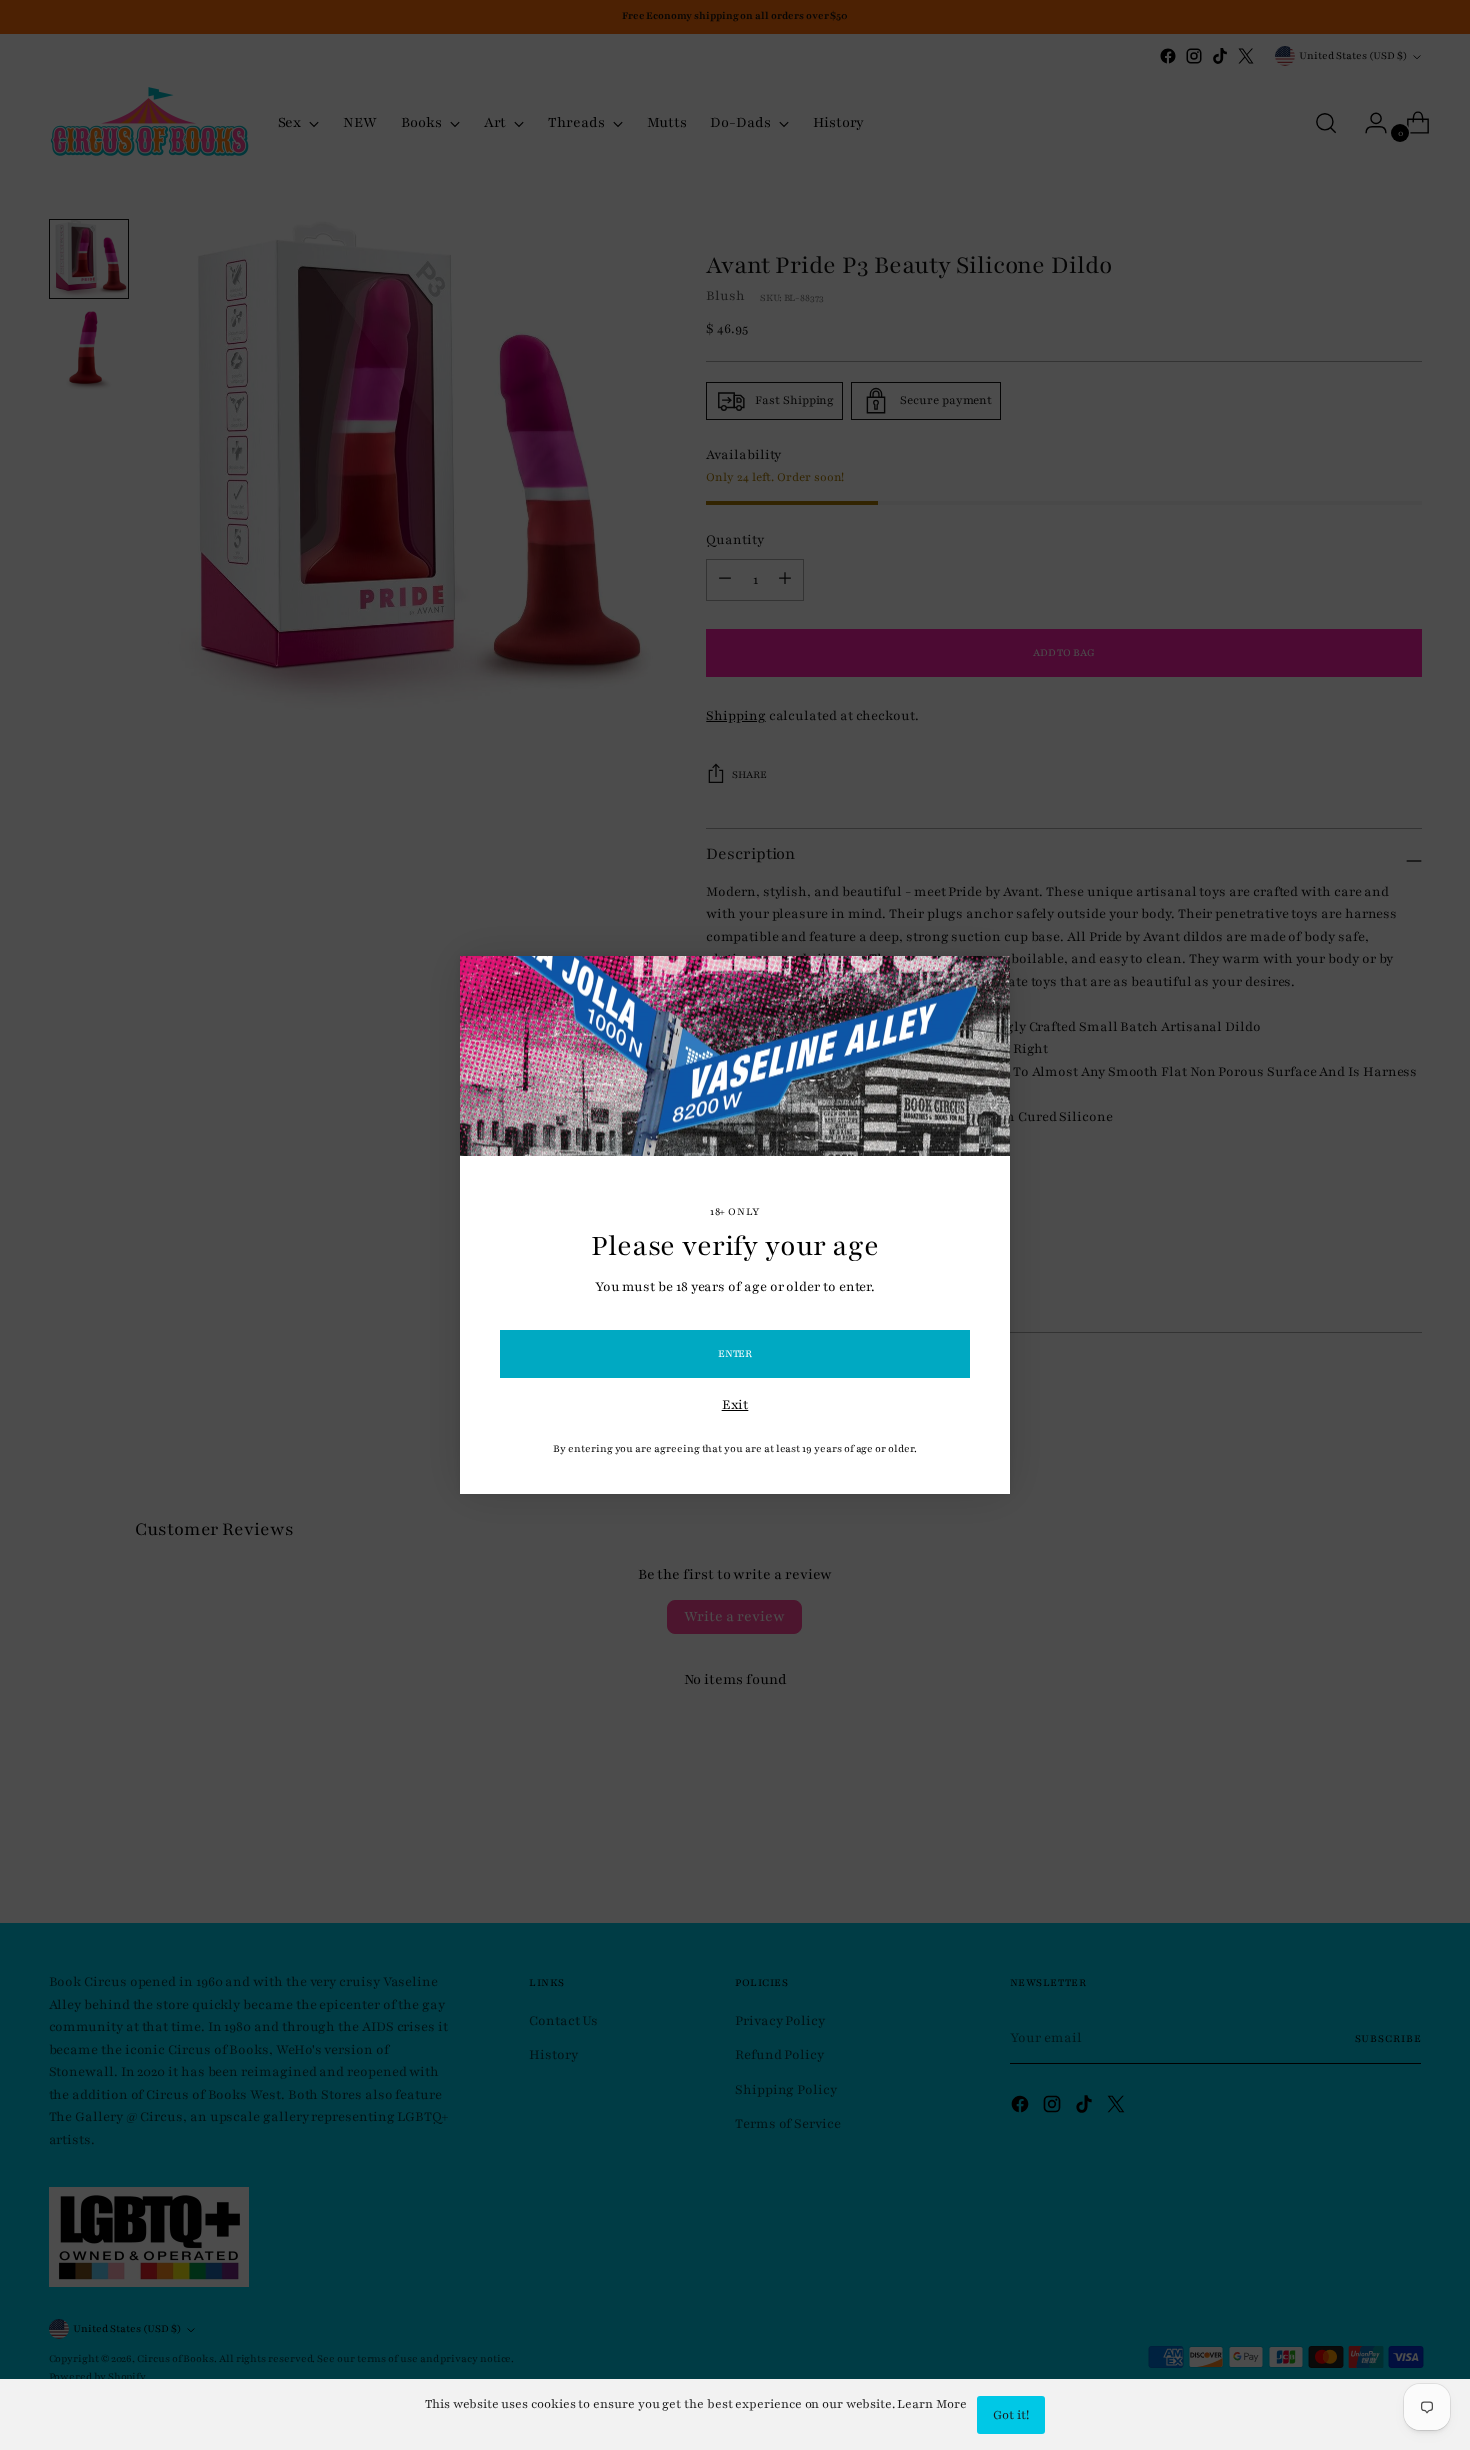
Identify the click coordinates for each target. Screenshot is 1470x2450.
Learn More (931, 2404)
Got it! (1011, 2415)
